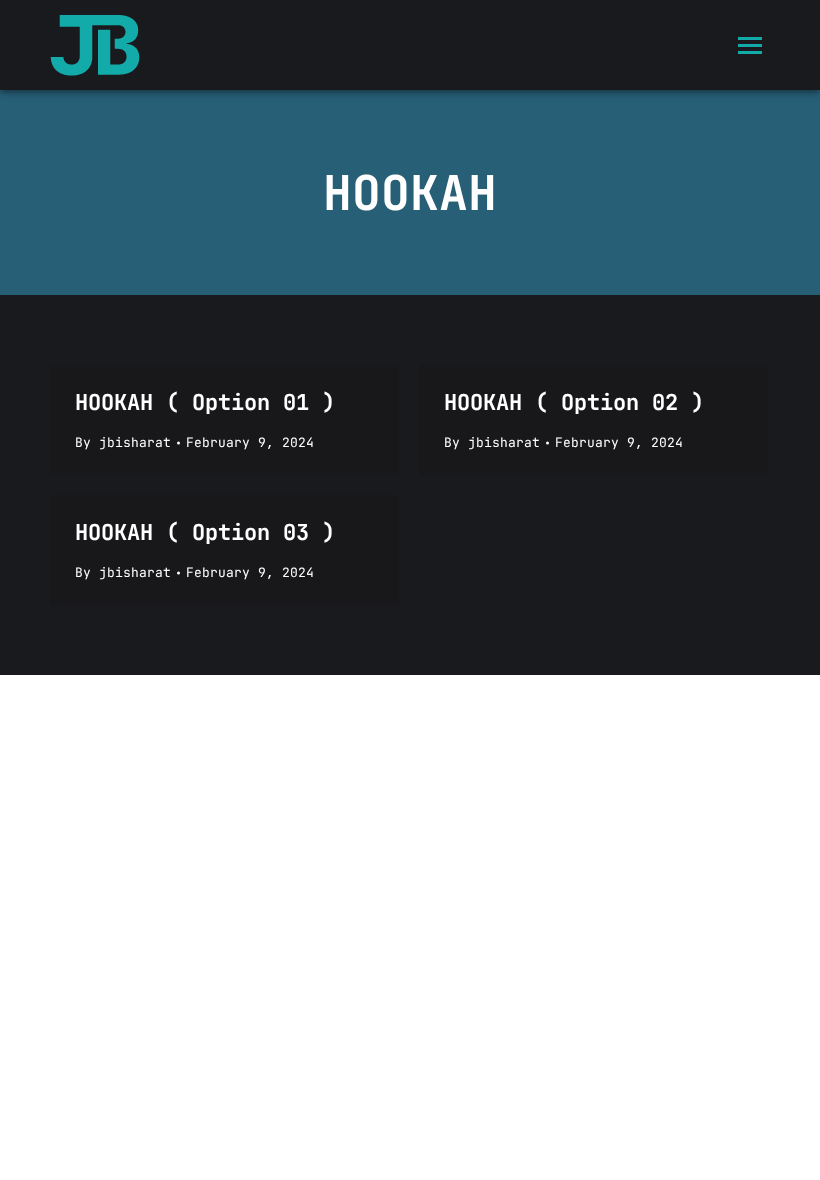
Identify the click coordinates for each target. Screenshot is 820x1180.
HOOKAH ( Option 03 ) (205, 532)
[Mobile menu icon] (750, 45)
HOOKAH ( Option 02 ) (574, 402)
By (123, 442)
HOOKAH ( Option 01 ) (205, 402)
